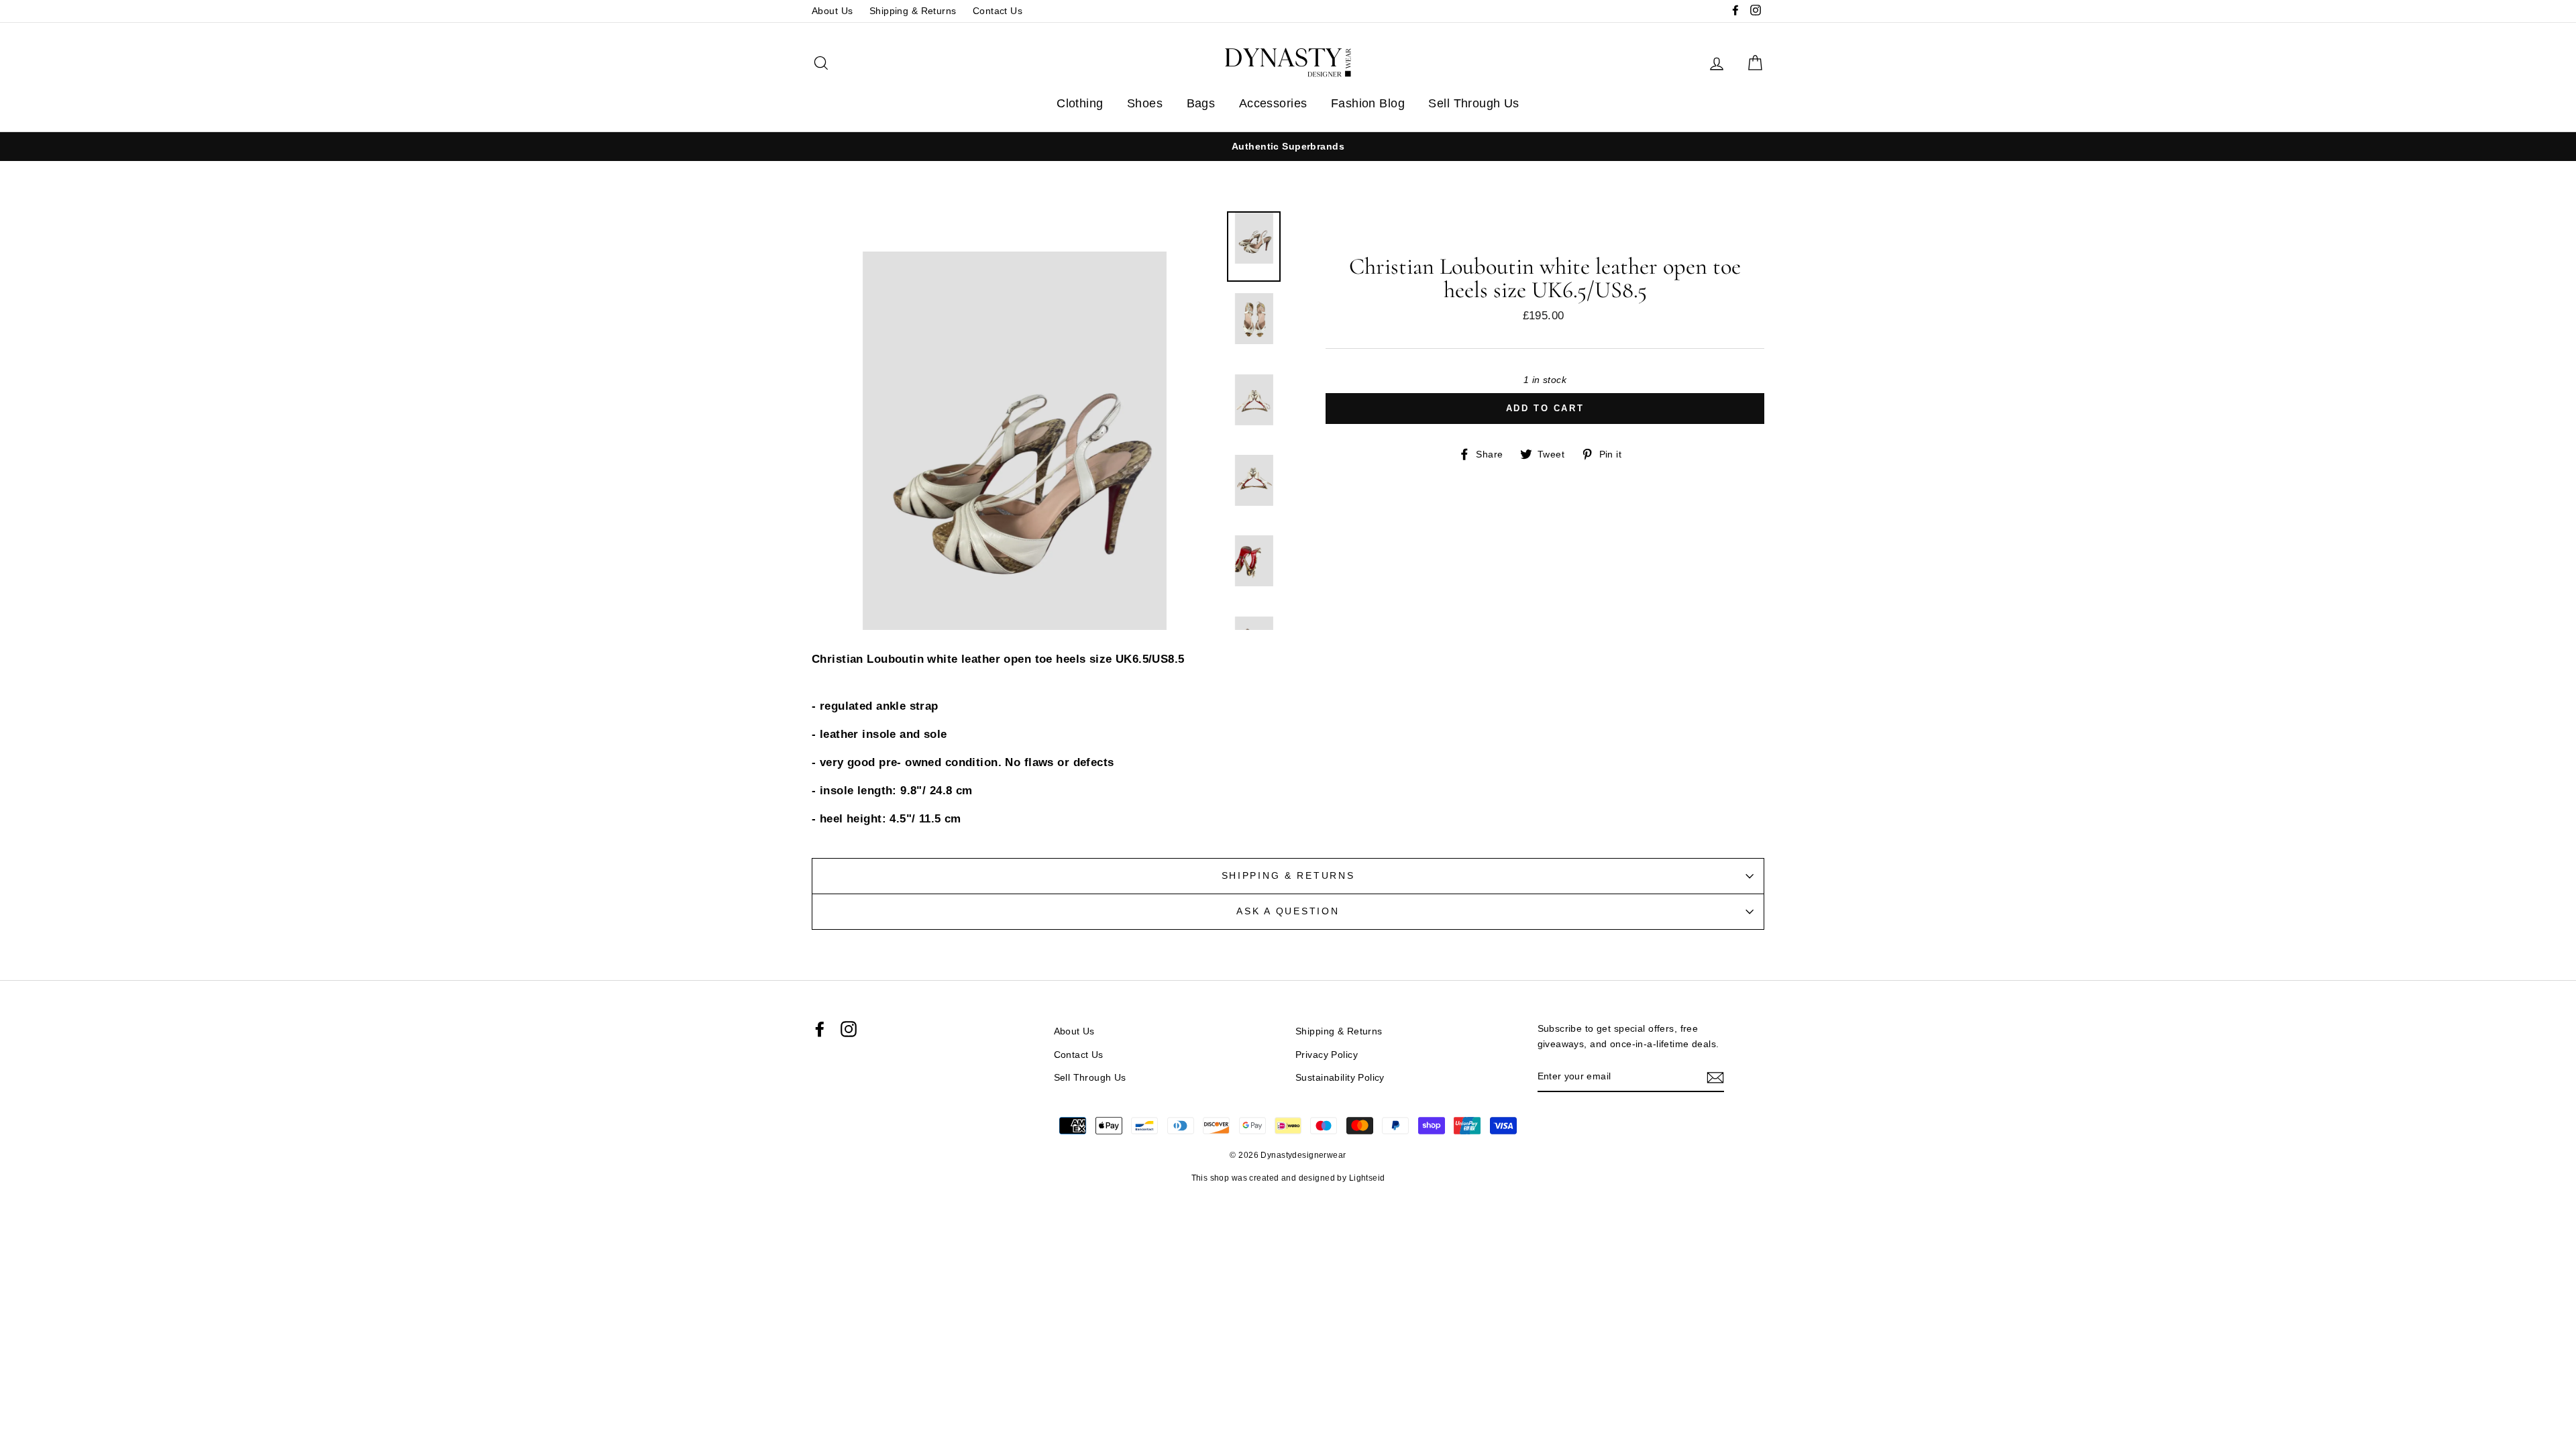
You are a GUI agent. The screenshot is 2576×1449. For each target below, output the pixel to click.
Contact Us (998, 11)
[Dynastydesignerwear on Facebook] (820, 1029)
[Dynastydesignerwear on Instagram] (849, 1029)
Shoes (1145, 103)
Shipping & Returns (913, 11)
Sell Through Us (1473, 103)
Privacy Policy (1327, 1055)
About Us (832, 11)
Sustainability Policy (1340, 1077)
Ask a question (1288, 911)
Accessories (1273, 103)
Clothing (1080, 103)
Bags (1201, 103)
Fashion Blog (1368, 103)
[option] (1288, 147)
